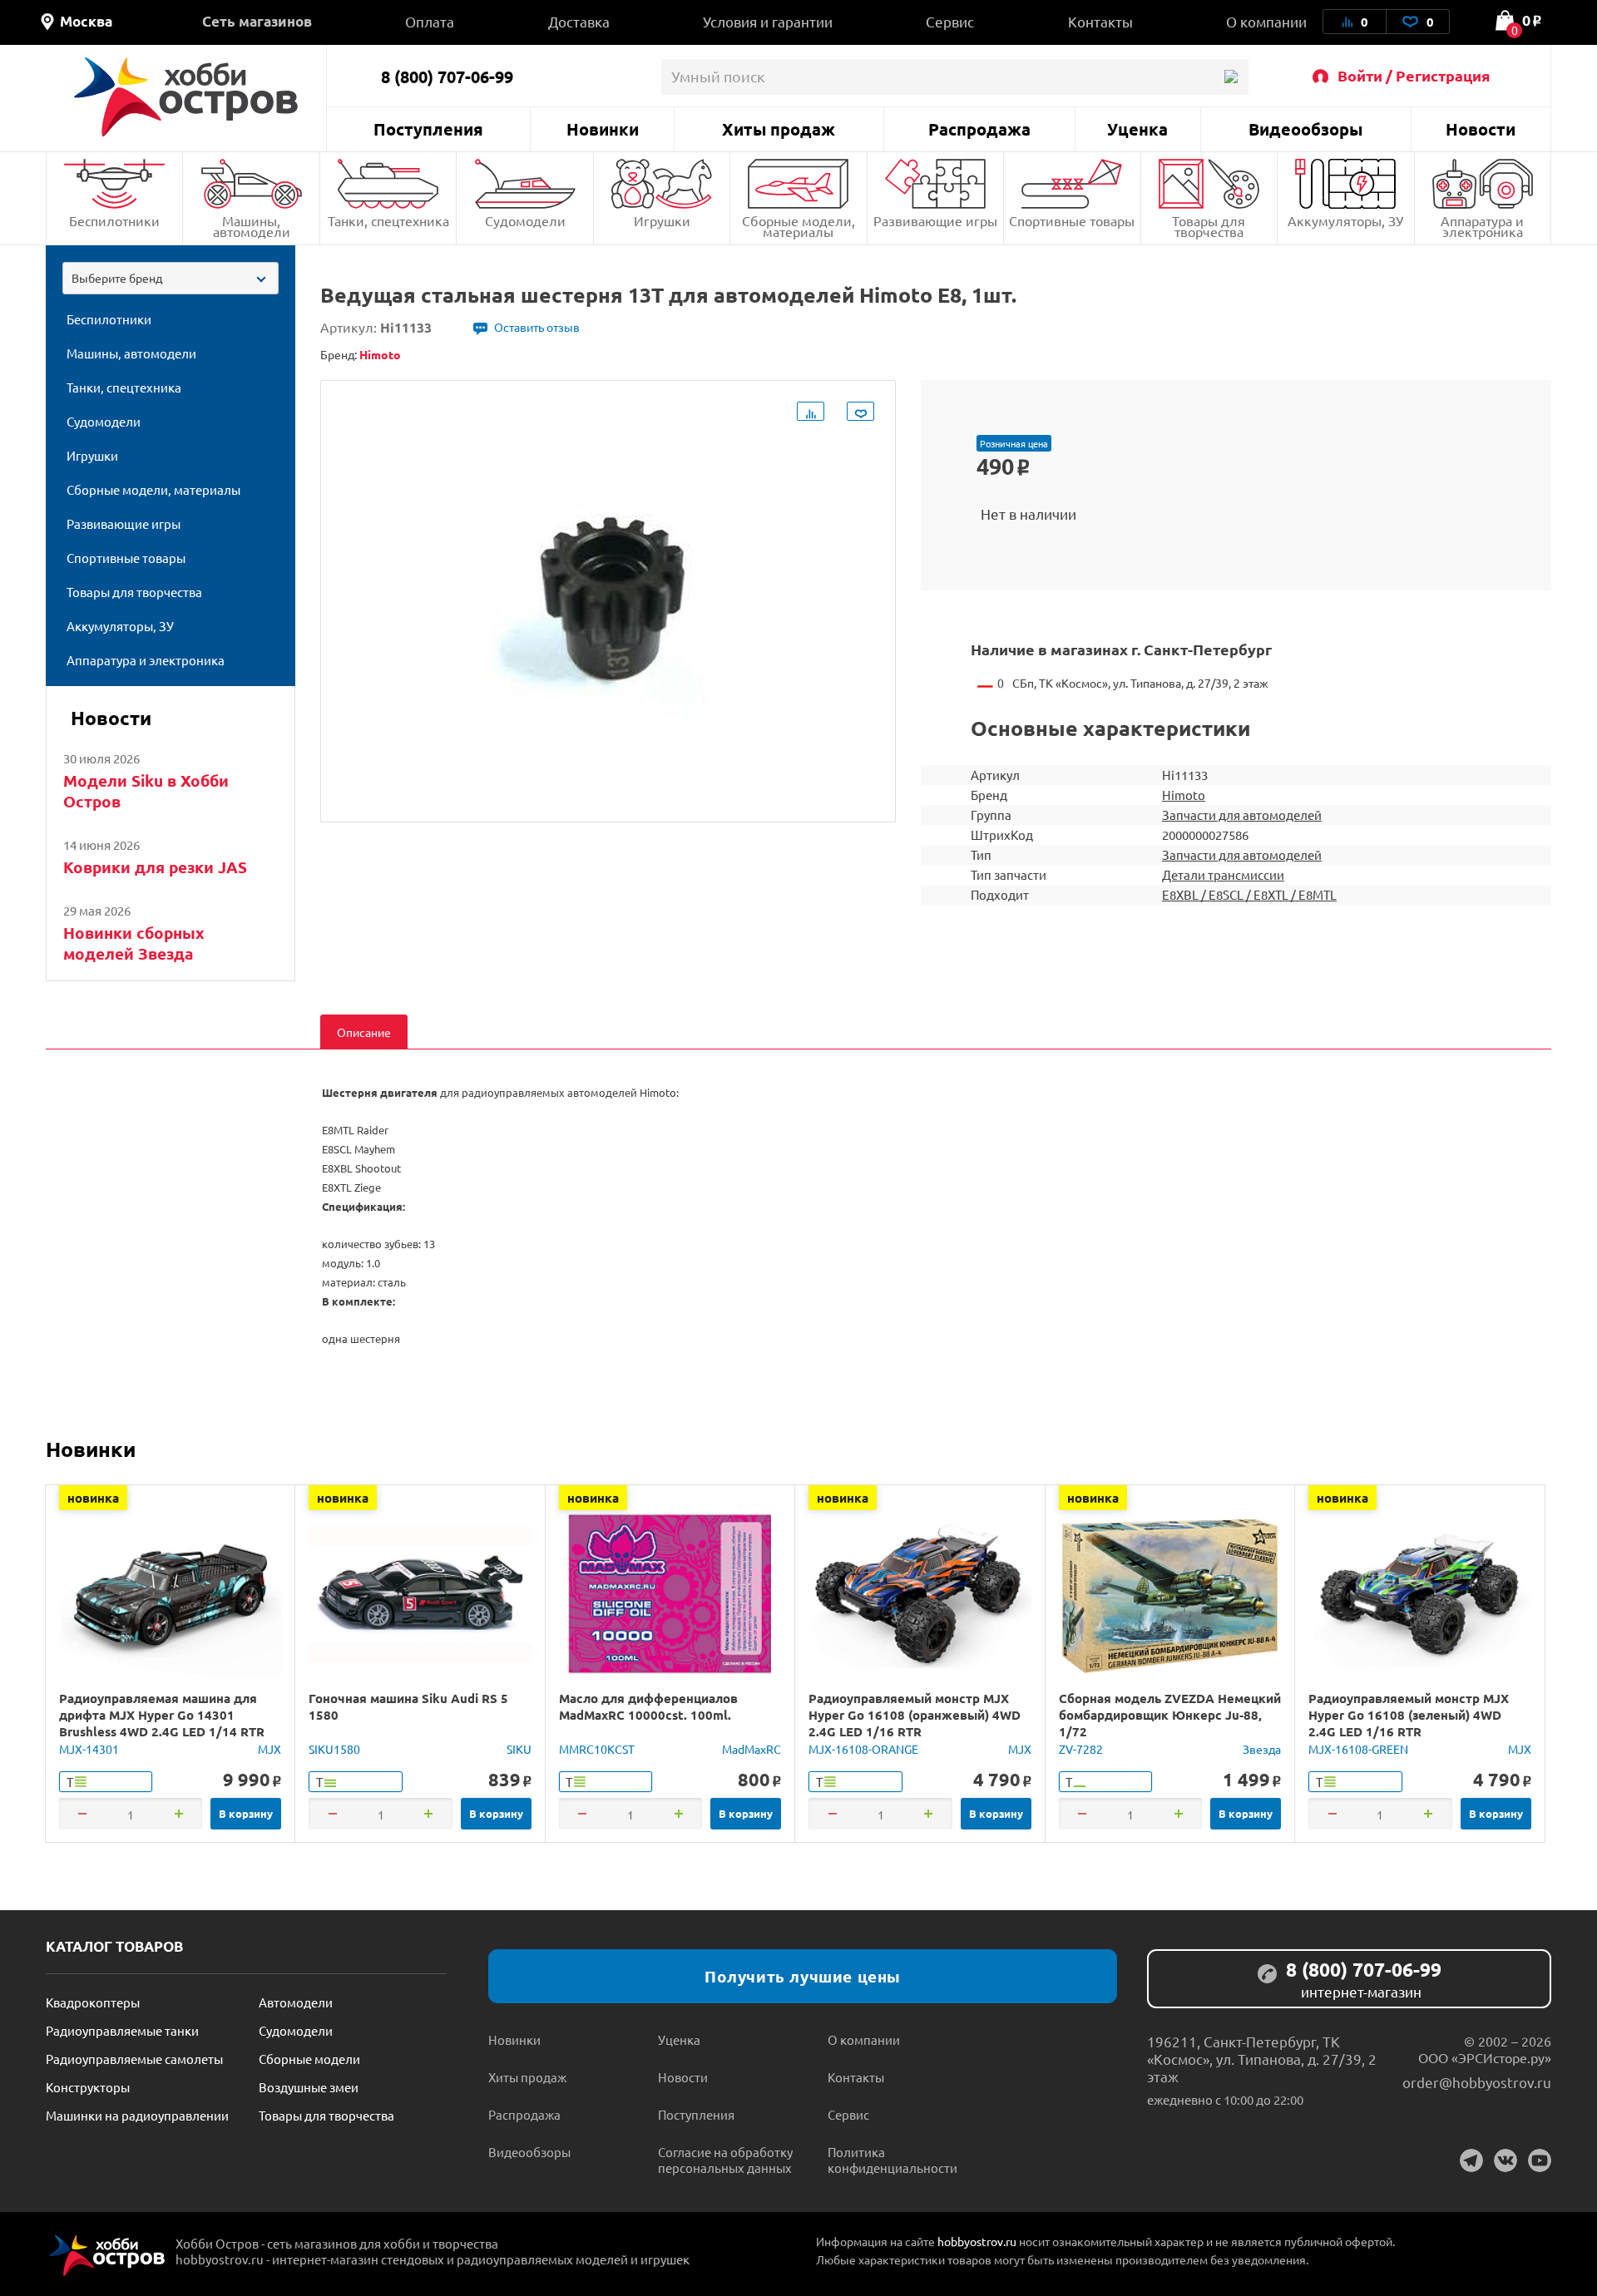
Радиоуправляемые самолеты (134, 2059)
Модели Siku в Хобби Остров (146, 791)
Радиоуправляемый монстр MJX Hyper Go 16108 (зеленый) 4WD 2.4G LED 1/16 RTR (1409, 1715)
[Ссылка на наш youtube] (1540, 2160)
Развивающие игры (935, 220)
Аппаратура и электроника (1482, 226)
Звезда (1262, 1749)
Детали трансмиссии (1223, 874)
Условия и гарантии (768, 21)
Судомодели (525, 220)
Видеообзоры (1305, 129)
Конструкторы (88, 2087)
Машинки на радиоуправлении (137, 2115)
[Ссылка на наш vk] (1506, 2160)
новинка (93, 1498)
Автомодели (296, 2002)
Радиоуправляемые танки (122, 2030)
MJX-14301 (89, 1749)
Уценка (1137, 129)
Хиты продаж (779, 129)
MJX (269, 1749)
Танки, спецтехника (388, 220)
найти (1231, 77)
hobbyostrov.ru (977, 2241)
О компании (1266, 21)
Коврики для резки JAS (155, 867)
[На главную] (186, 97)
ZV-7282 (1081, 1749)
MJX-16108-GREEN (1358, 1749)
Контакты (1100, 21)
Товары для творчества (1209, 226)
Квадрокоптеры (93, 2002)
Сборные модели (309, 2059)
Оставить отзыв (537, 327)
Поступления (428, 129)
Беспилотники (114, 220)
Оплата (430, 21)
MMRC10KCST (597, 1749)
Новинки (603, 129)
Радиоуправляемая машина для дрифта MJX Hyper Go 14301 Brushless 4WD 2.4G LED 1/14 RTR (162, 1715)
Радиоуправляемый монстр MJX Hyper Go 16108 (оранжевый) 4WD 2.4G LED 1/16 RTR (915, 1715)
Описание (364, 1032)
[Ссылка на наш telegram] (1471, 2160)
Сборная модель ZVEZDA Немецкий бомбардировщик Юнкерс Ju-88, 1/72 (1170, 1715)
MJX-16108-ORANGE (863, 1749)
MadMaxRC (752, 1749)
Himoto (1184, 795)
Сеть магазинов (257, 21)
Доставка (579, 21)
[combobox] (171, 278)
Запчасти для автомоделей (1242, 815)
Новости (1481, 129)
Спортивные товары (1072, 220)
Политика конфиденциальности (892, 2160)
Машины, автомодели (252, 226)
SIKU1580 (334, 1749)
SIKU (519, 1749)
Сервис (950, 21)
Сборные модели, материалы (798, 226)
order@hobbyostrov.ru (1477, 2082)
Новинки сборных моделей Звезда (134, 943)
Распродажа (979, 129)
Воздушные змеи (309, 2087)
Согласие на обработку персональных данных (725, 2160)
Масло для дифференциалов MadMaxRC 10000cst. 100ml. (648, 1706)
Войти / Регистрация (1414, 75)
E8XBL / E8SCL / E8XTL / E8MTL (1249, 894)
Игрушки (662, 220)
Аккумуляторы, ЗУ (1345, 220)
